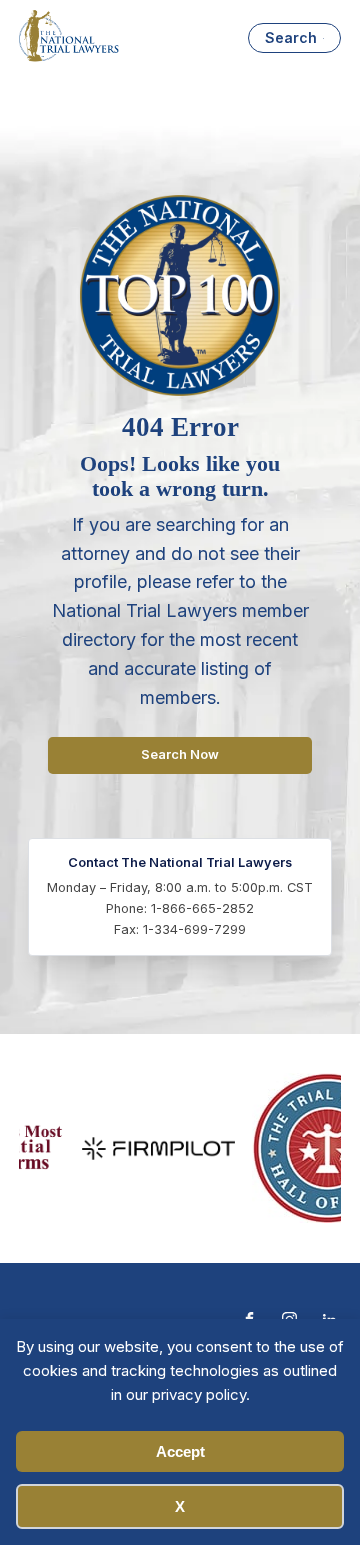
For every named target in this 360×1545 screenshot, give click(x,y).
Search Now (180, 754)
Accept (180, 1451)
